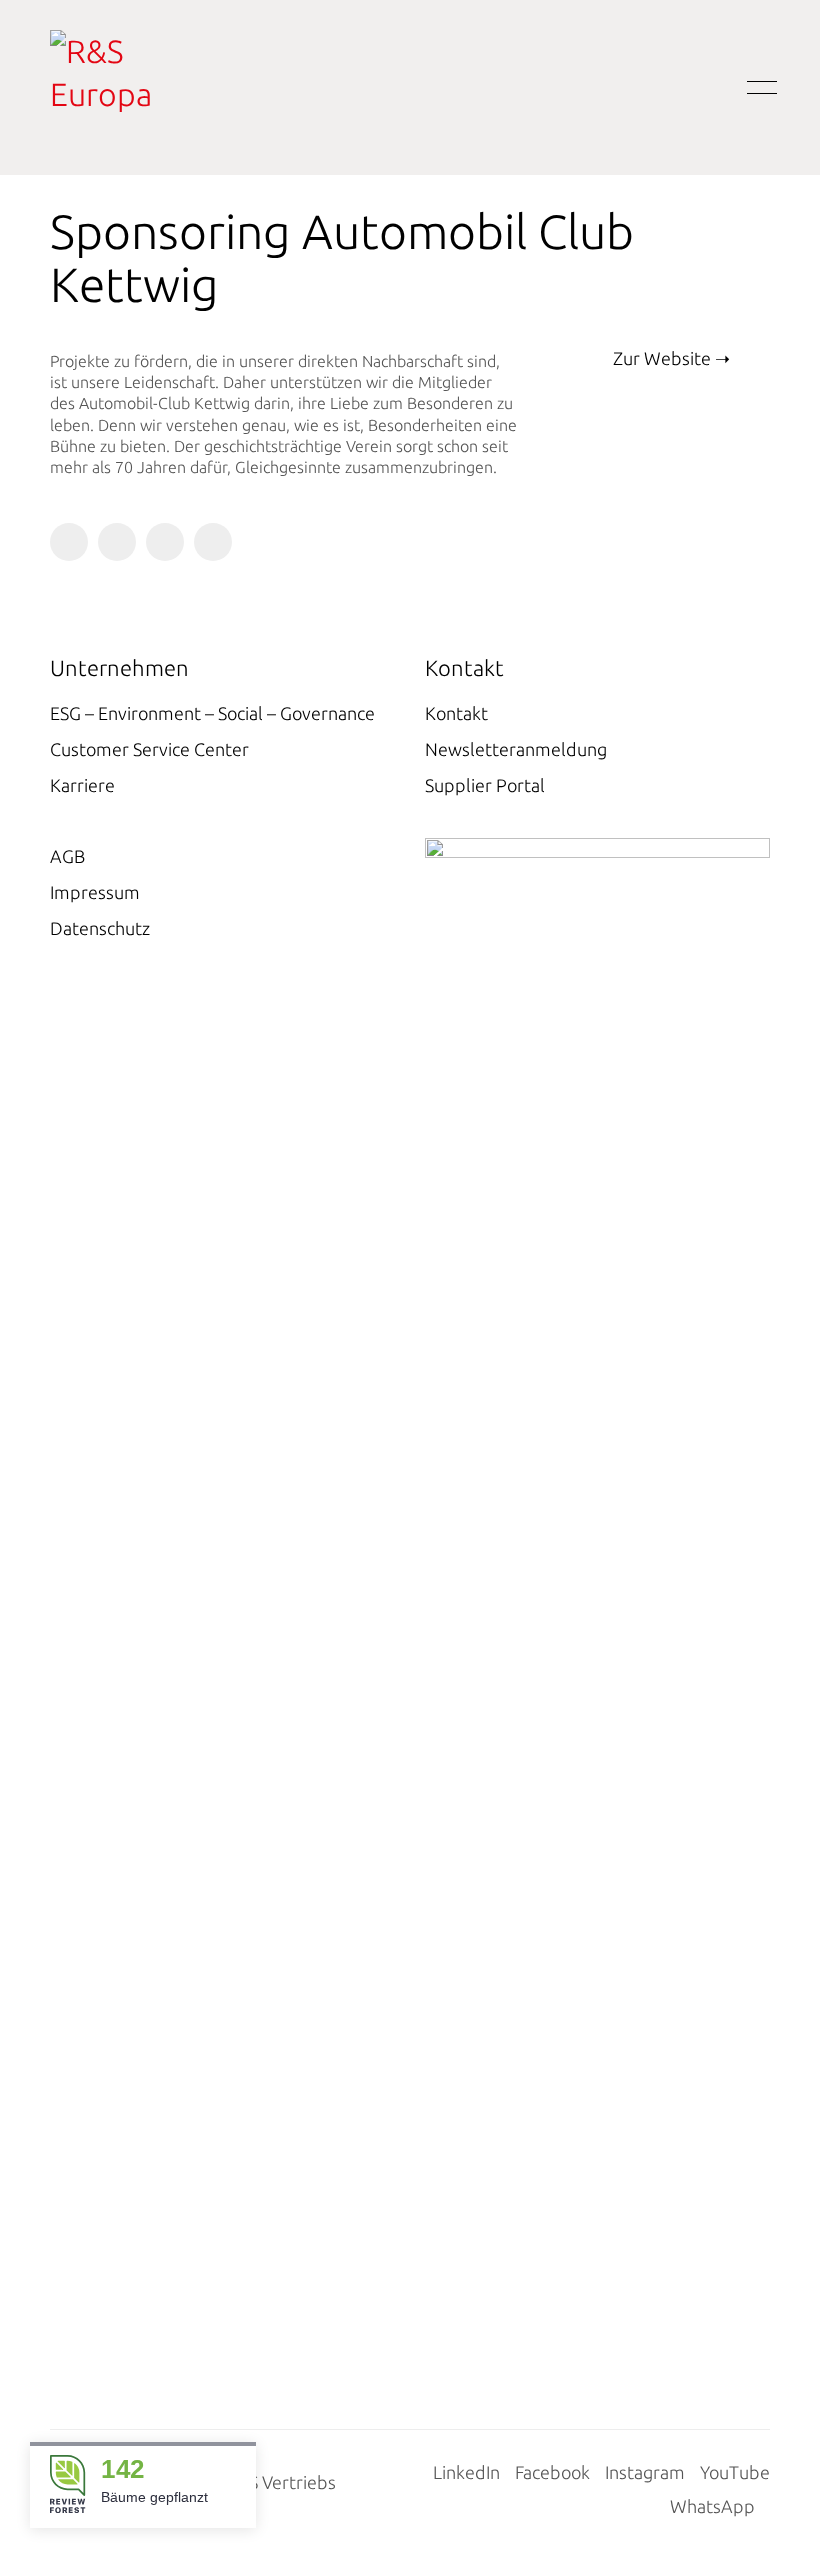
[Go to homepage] (135, 87)
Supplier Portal (485, 785)
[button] (758, 88)
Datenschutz (100, 928)
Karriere (82, 785)
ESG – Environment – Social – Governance (212, 713)
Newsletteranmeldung (516, 749)
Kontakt (456, 713)
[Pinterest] (165, 542)
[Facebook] (69, 542)
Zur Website (662, 358)
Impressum (95, 892)
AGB (67, 856)
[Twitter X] (117, 542)
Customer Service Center (149, 749)
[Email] (213, 542)
